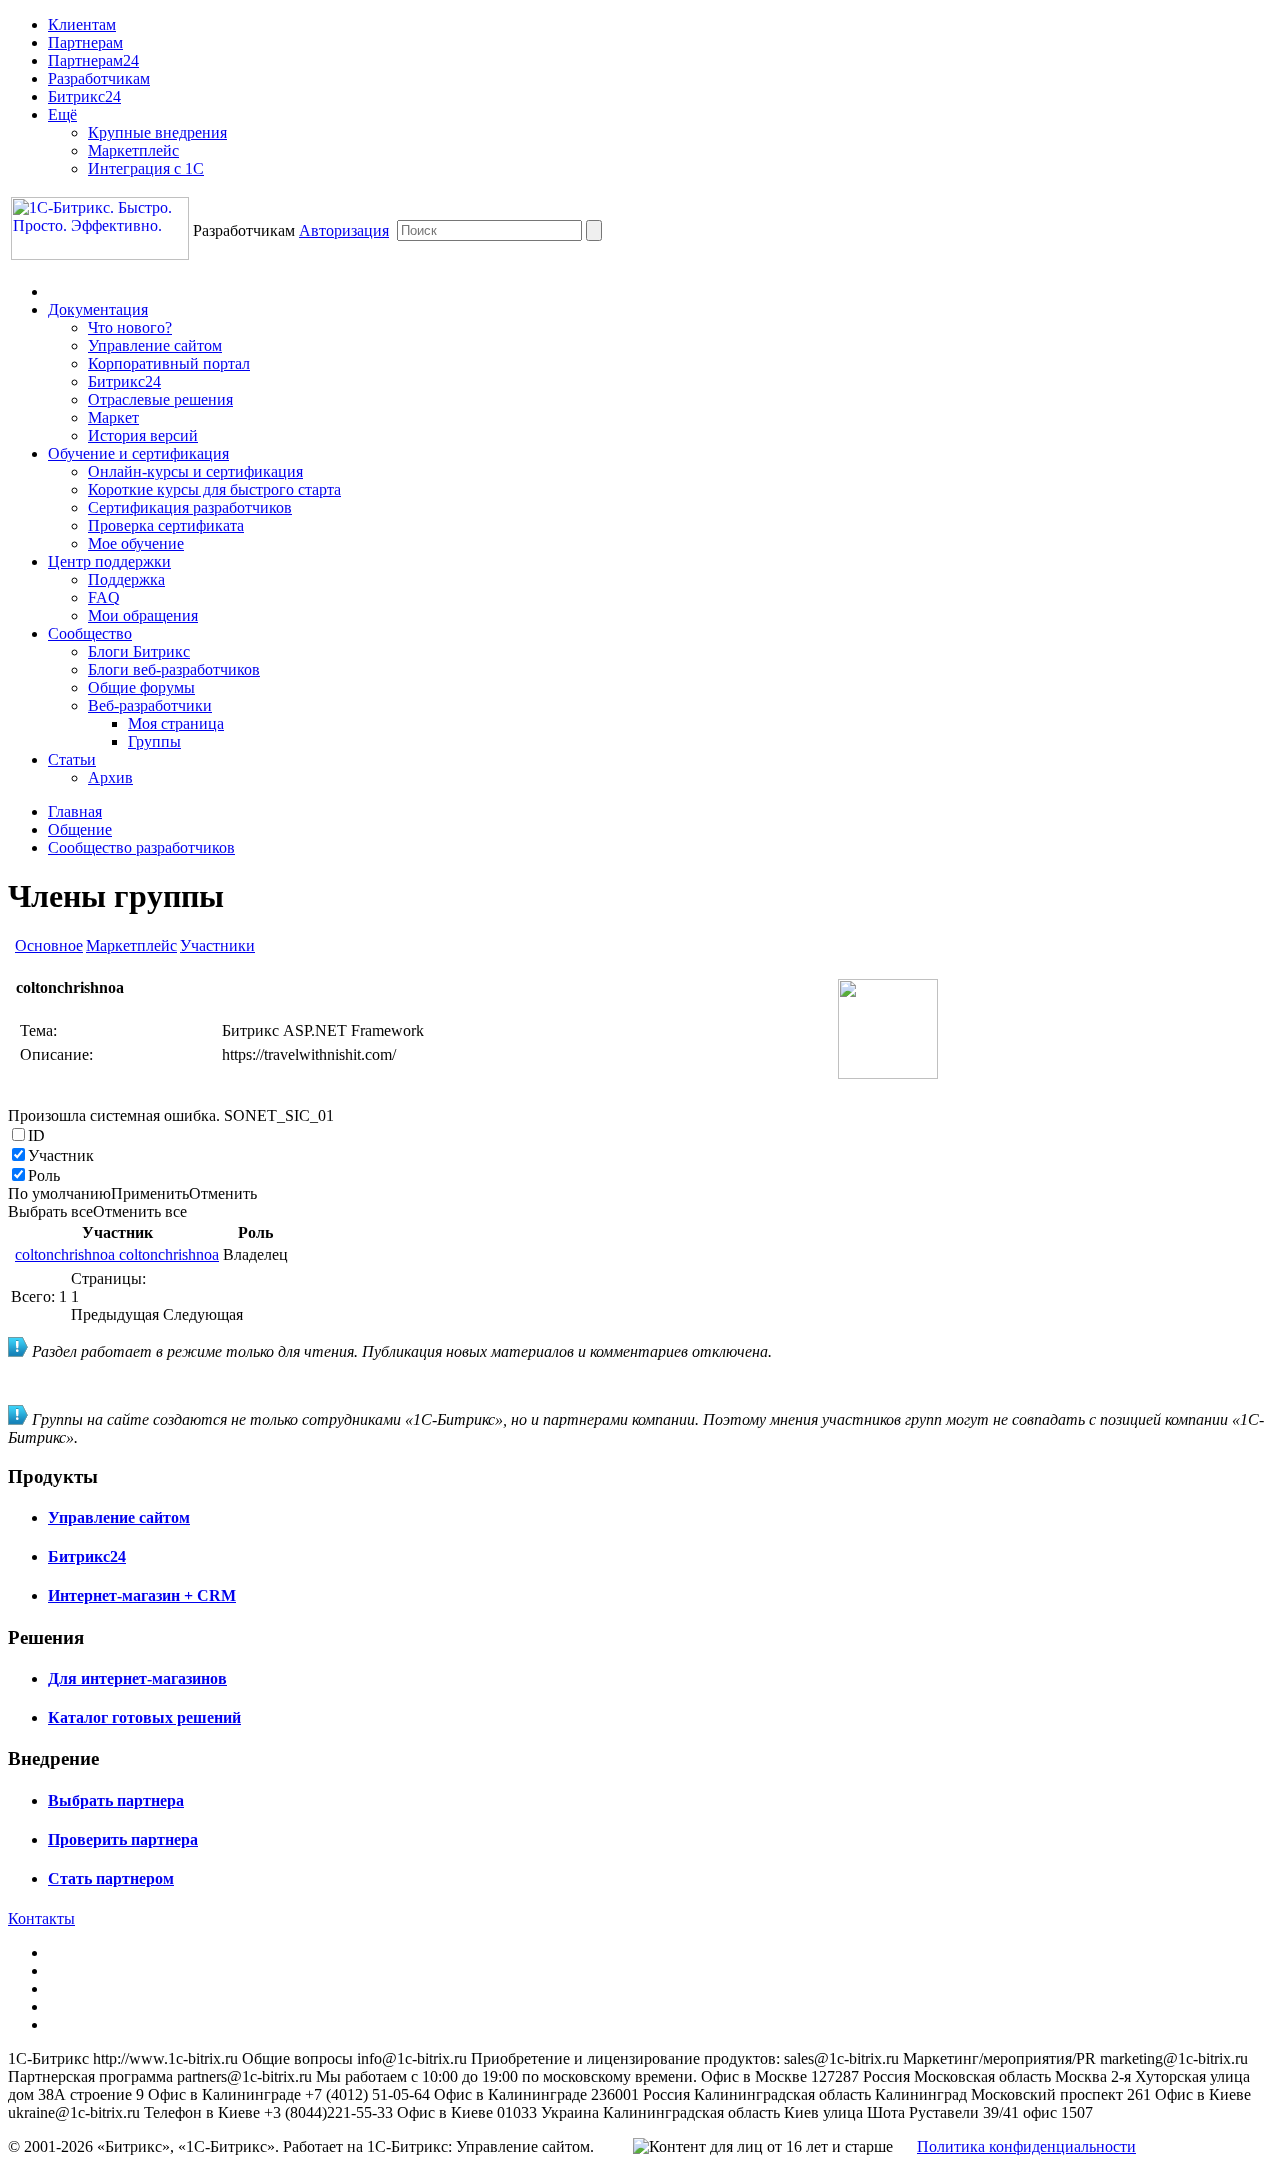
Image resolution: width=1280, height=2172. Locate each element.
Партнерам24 (93, 60)
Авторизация (344, 230)
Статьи (72, 759)
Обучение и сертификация (138, 453)
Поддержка (126, 579)
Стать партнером (111, 1878)
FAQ (104, 597)
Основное (49, 945)
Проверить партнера (123, 1839)
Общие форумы (141, 687)
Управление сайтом (155, 345)
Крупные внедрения (157, 132)
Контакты (41, 1918)
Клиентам (82, 24)
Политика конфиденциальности (1026, 2146)
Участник (61, 1155)
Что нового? (130, 327)
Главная (75, 811)
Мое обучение (136, 543)
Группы (154, 741)
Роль (44, 1175)
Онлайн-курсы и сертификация (195, 471)
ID (36, 1135)
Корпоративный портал (169, 363)
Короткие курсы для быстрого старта (214, 489)
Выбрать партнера (116, 1800)
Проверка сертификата (166, 525)
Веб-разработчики (150, 705)
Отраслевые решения (160, 399)
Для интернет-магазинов (137, 1678)
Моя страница (176, 723)
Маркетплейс (133, 150)
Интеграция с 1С (146, 168)
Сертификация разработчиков (190, 507)
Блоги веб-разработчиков (174, 669)
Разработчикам (99, 78)
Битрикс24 (84, 96)
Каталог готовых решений (144, 1717)
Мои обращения (143, 615)
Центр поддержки (109, 561)
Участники (217, 945)
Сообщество (90, 633)
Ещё (62, 114)
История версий (143, 435)
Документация (98, 309)
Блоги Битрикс (139, 651)
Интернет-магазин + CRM (142, 1595)
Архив (110, 777)
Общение (80, 829)
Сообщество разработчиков (141, 847)
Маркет (113, 417)
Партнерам (85, 42)
